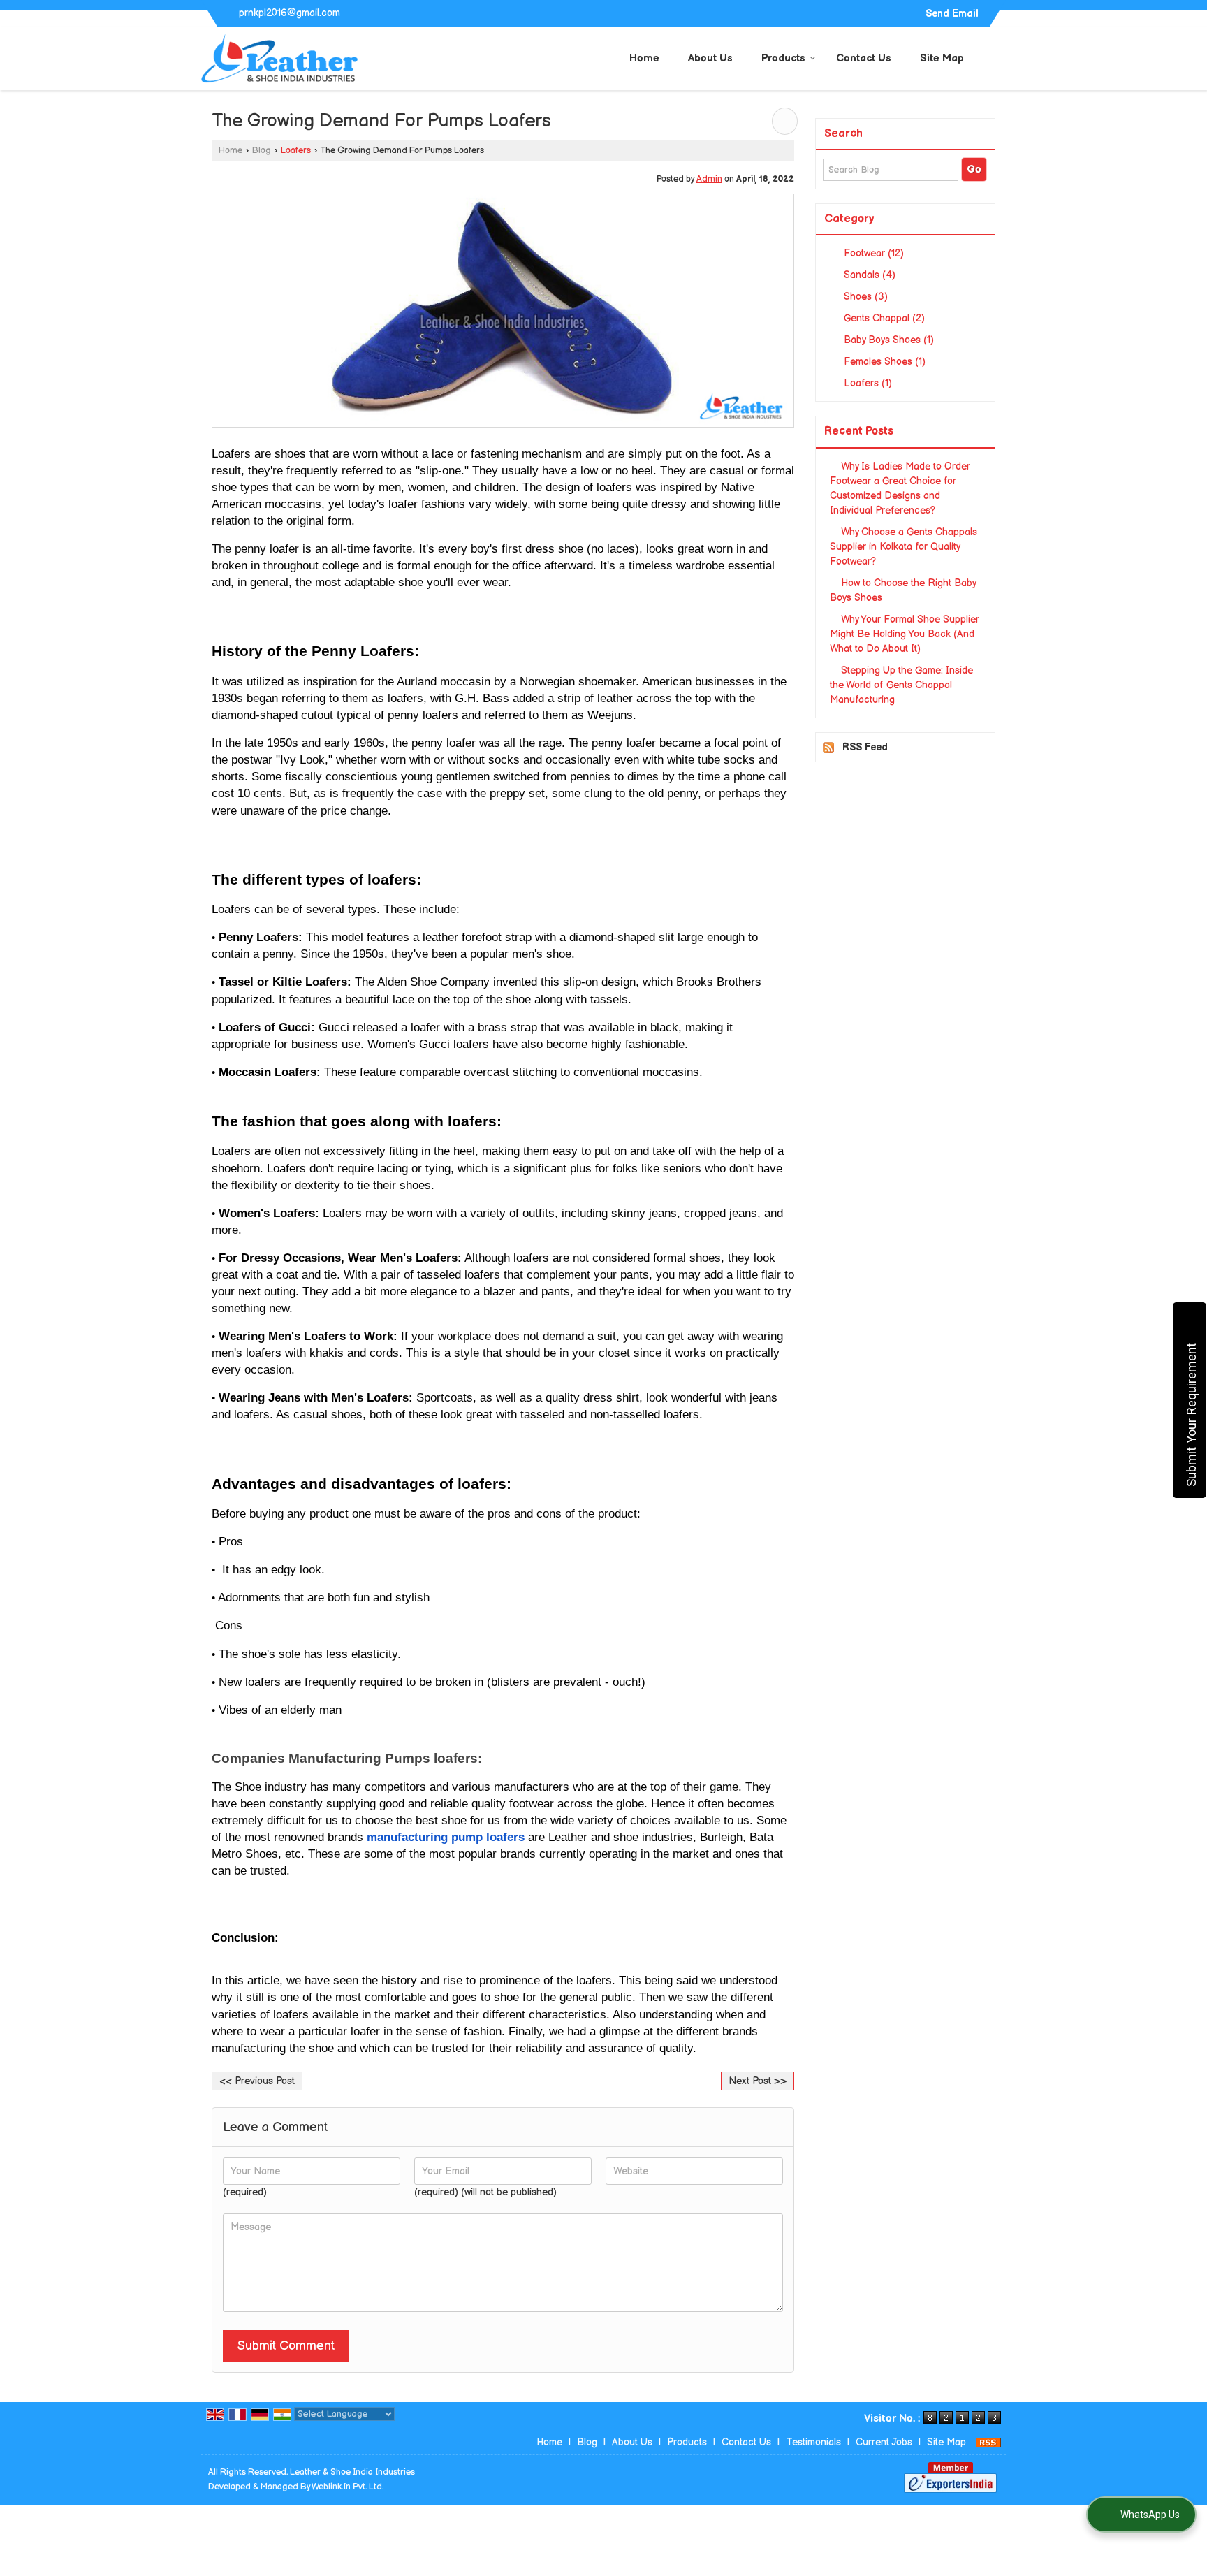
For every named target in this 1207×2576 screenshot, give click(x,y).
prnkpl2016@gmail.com (290, 13)
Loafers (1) (866, 383)
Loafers (296, 151)
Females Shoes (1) (883, 362)
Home (644, 58)
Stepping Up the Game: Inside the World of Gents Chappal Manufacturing (901, 685)
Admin (709, 179)
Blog (262, 151)
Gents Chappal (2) (883, 318)
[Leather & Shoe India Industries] (280, 58)
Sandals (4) (868, 275)
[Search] (997, 57)
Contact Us (864, 58)
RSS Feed (865, 747)
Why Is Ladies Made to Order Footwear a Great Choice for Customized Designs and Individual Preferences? (900, 488)
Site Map (942, 58)
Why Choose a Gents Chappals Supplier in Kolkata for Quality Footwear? (904, 547)
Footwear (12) (872, 253)
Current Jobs (884, 2442)
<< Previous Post (257, 2081)
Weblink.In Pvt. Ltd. (348, 2487)
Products (783, 58)
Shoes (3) (864, 297)
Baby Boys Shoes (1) (887, 340)
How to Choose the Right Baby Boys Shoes (903, 590)
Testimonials (813, 2442)
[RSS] (988, 2442)
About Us (710, 58)
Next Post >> (758, 2081)
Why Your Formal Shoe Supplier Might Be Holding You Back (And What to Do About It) (905, 634)
